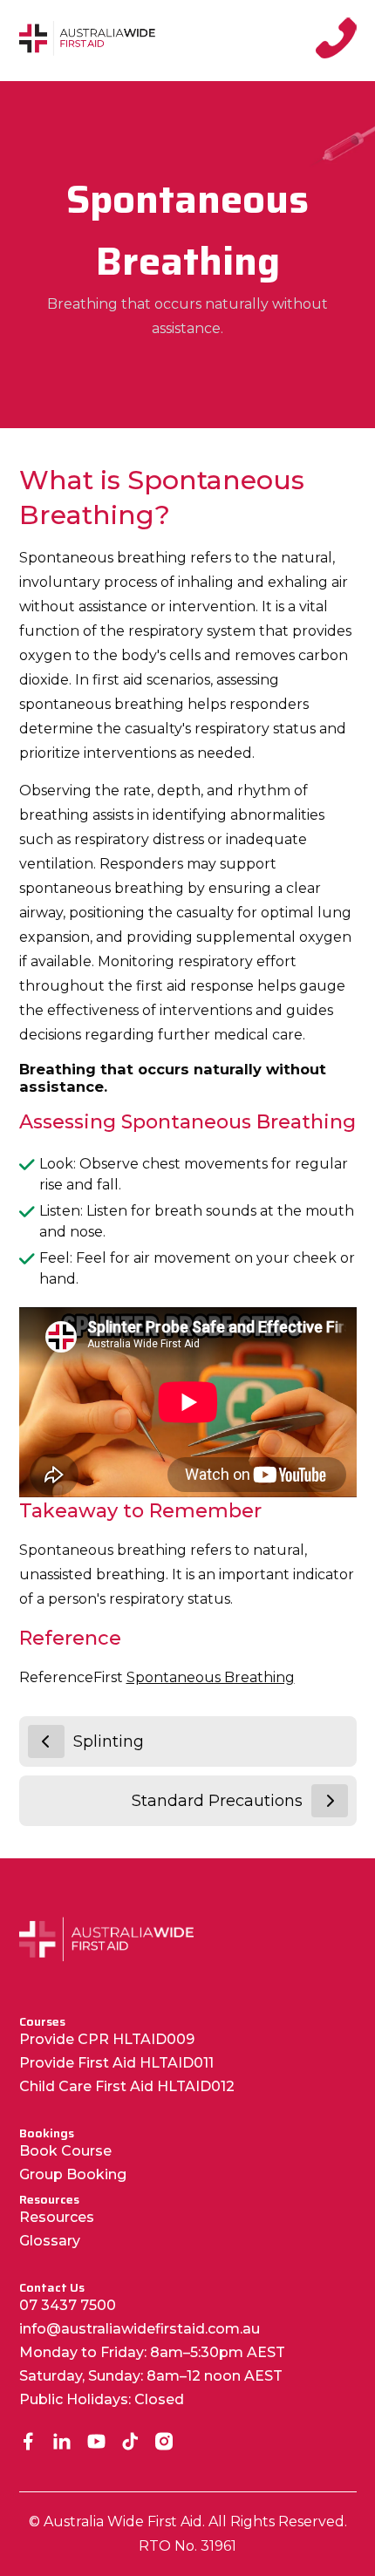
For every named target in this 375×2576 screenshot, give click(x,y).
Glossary (50, 2241)
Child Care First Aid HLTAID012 (127, 2086)
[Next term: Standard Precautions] (330, 1801)
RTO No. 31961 (187, 2546)
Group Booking (73, 2174)
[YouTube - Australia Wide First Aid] (96, 2443)
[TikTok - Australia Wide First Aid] (130, 2443)
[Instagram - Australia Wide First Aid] (164, 2443)
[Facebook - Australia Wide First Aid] (28, 2443)
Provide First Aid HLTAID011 (116, 2063)
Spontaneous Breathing (211, 1677)
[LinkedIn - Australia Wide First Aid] (62, 2443)
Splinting (109, 1741)
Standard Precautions (217, 1801)
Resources (57, 2217)
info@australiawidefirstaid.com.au (140, 2329)
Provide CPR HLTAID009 (107, 2039)
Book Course (65, 2151)
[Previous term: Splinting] (46, 1741)
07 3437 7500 (68, 2305)
